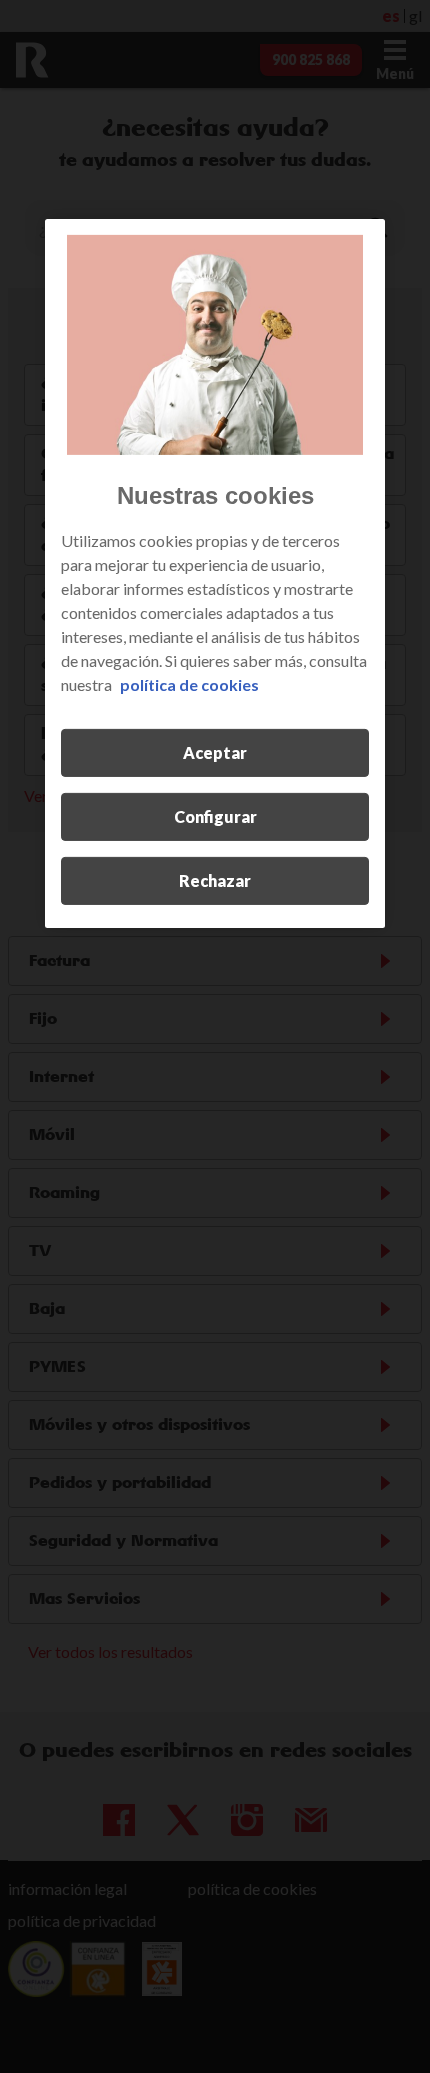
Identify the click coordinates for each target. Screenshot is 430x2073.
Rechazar (215, 879)
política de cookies (189, 683)
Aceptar (215, 751)
